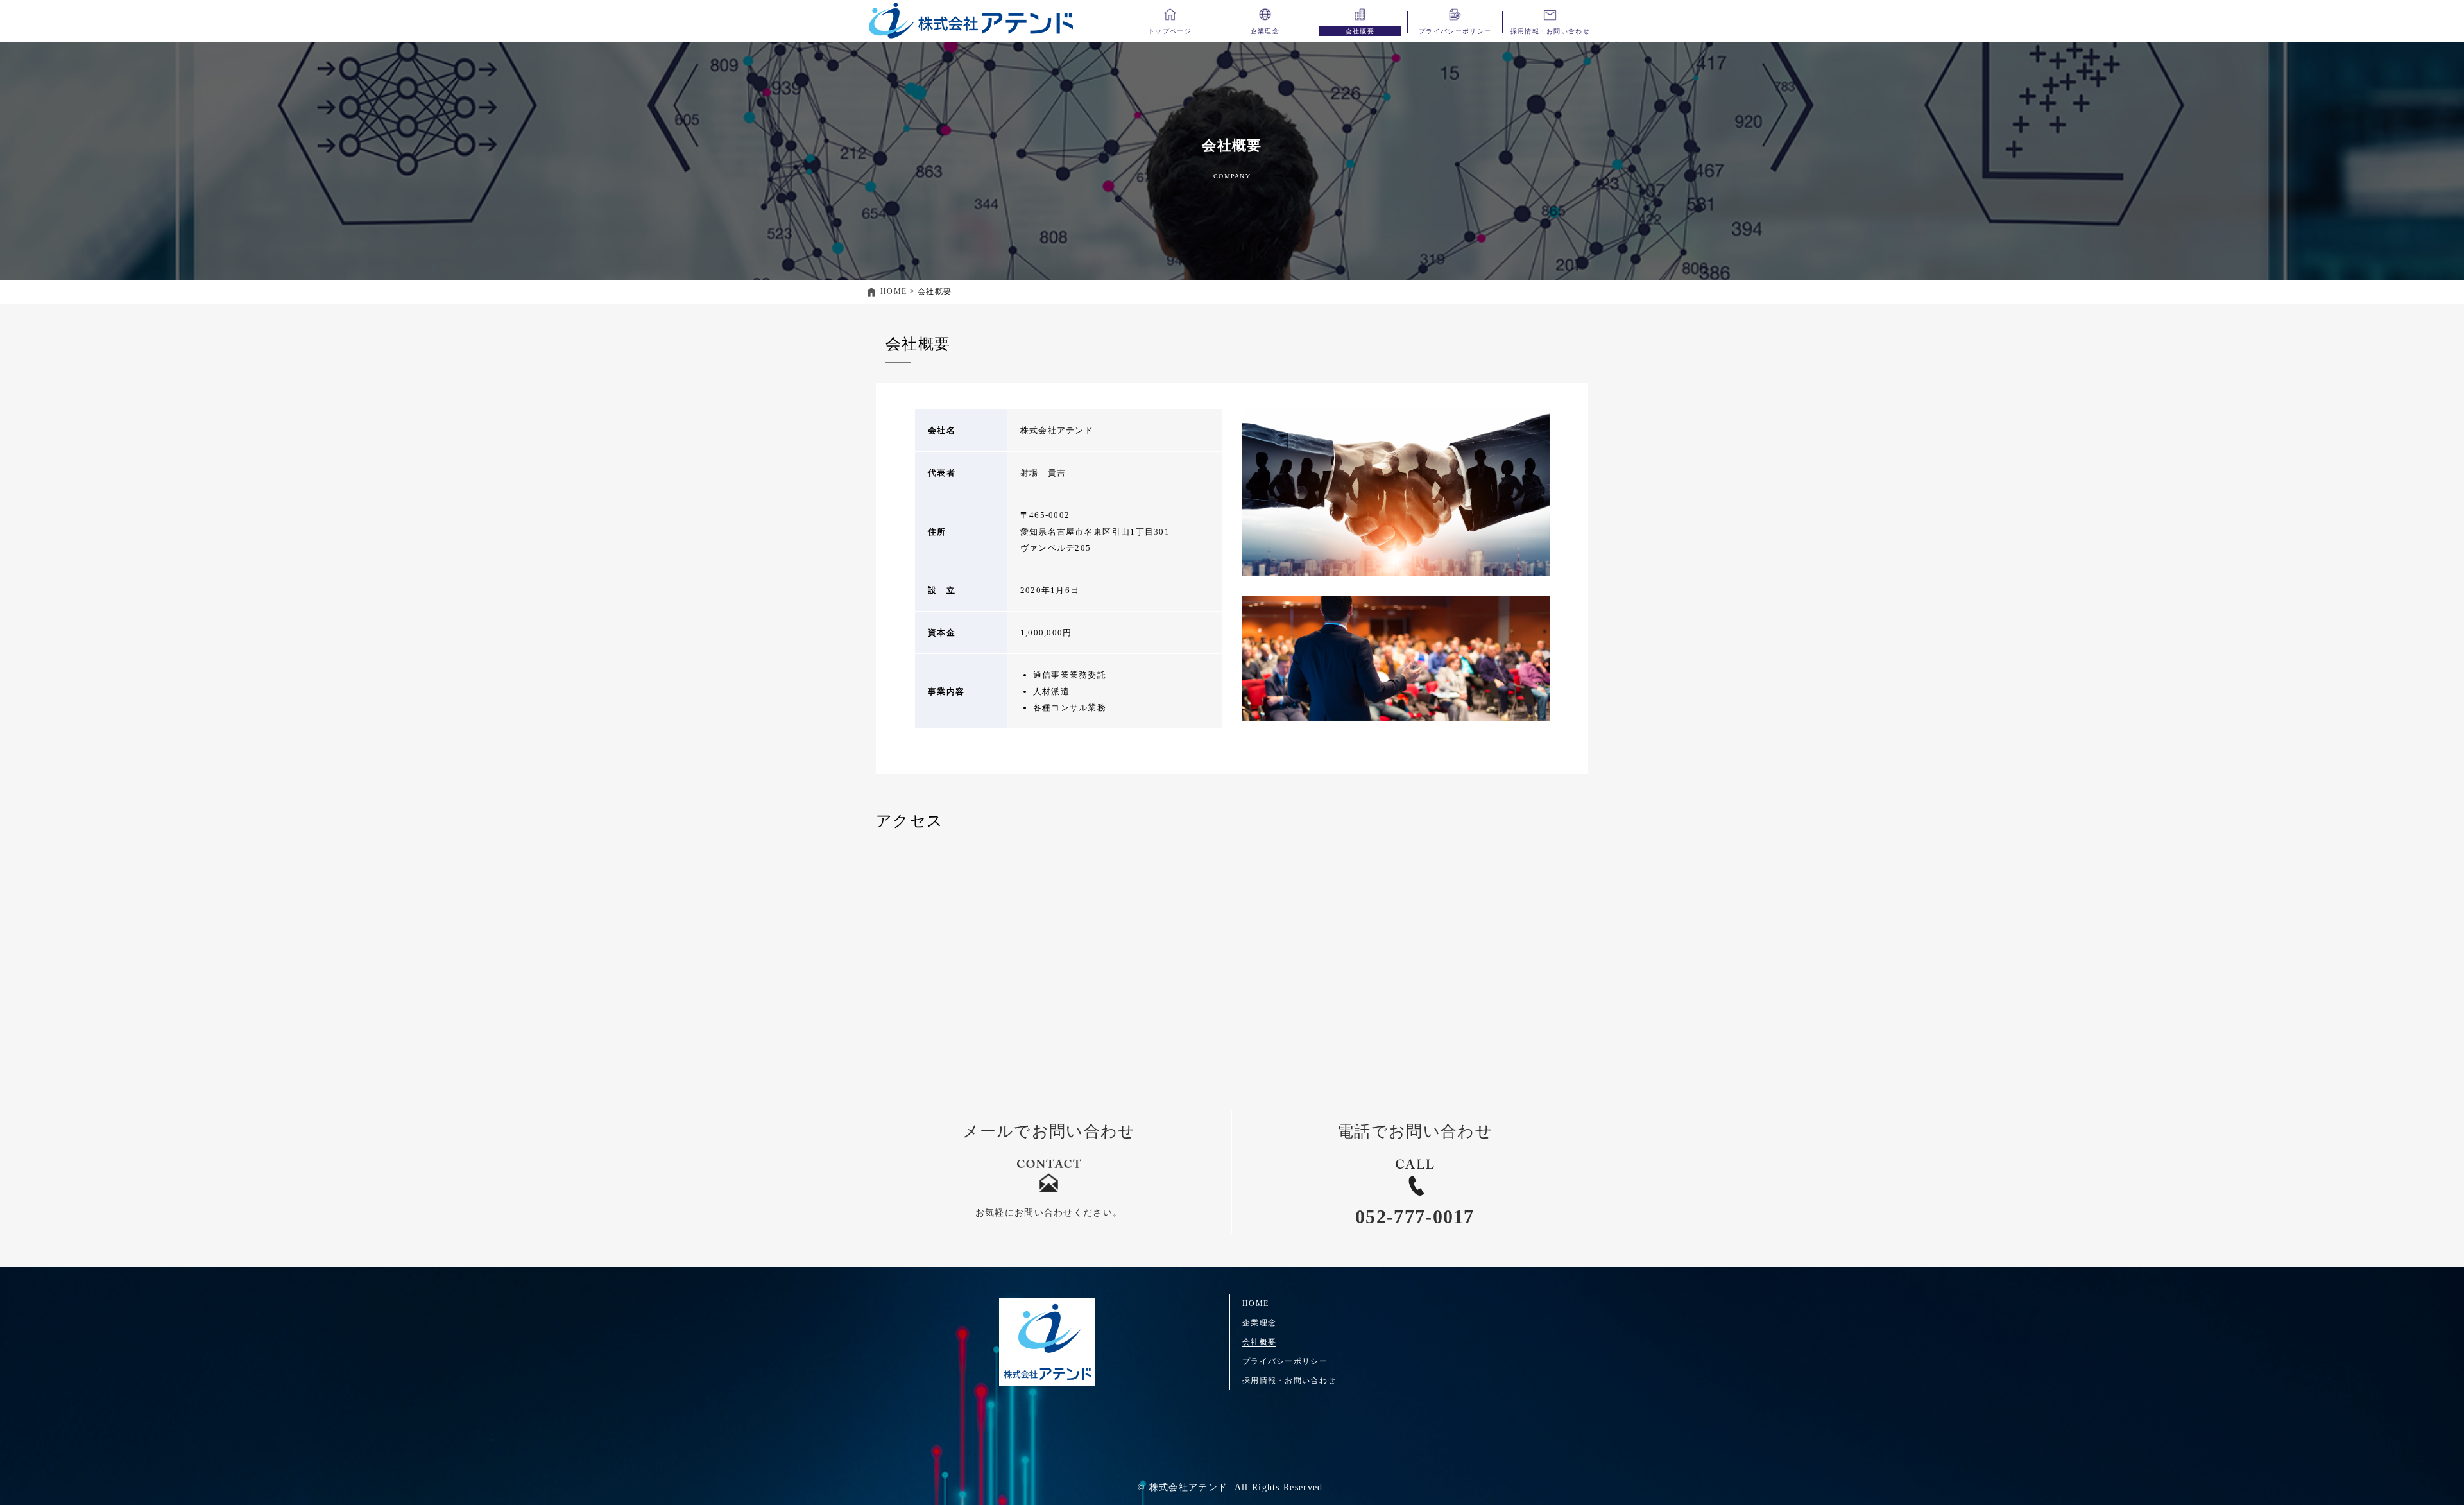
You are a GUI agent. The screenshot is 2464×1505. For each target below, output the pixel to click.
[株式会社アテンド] (1047, 1342)
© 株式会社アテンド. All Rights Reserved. (1232, 1487)
